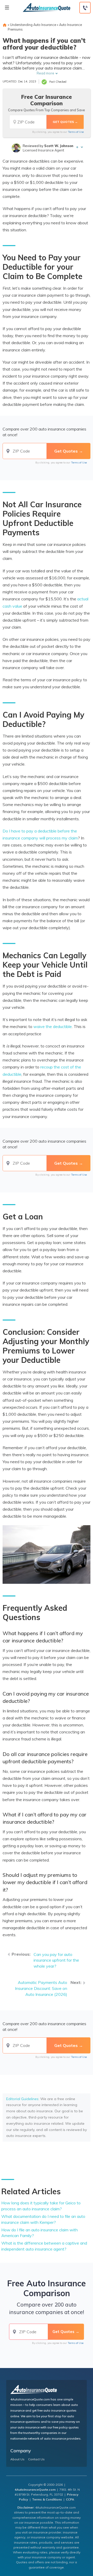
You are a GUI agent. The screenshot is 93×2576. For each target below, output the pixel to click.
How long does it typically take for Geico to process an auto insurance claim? (41, 2206)
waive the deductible (53, 1026)
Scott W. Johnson (59, 146)
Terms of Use (76, 132)
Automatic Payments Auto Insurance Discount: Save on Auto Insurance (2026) (41, 1988)
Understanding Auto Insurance (33, 25)
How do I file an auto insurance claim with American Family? (40, 2233)
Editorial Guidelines (22, 2099)
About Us (17, 2459)
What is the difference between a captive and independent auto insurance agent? (44, 2246)
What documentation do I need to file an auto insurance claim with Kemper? (43, 2219)
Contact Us (36, 2459)
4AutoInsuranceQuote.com (35, 2490)
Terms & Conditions (47, 2499)
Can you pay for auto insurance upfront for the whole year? (56, 1960)
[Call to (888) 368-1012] (85, 8)
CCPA (70, 2499)
